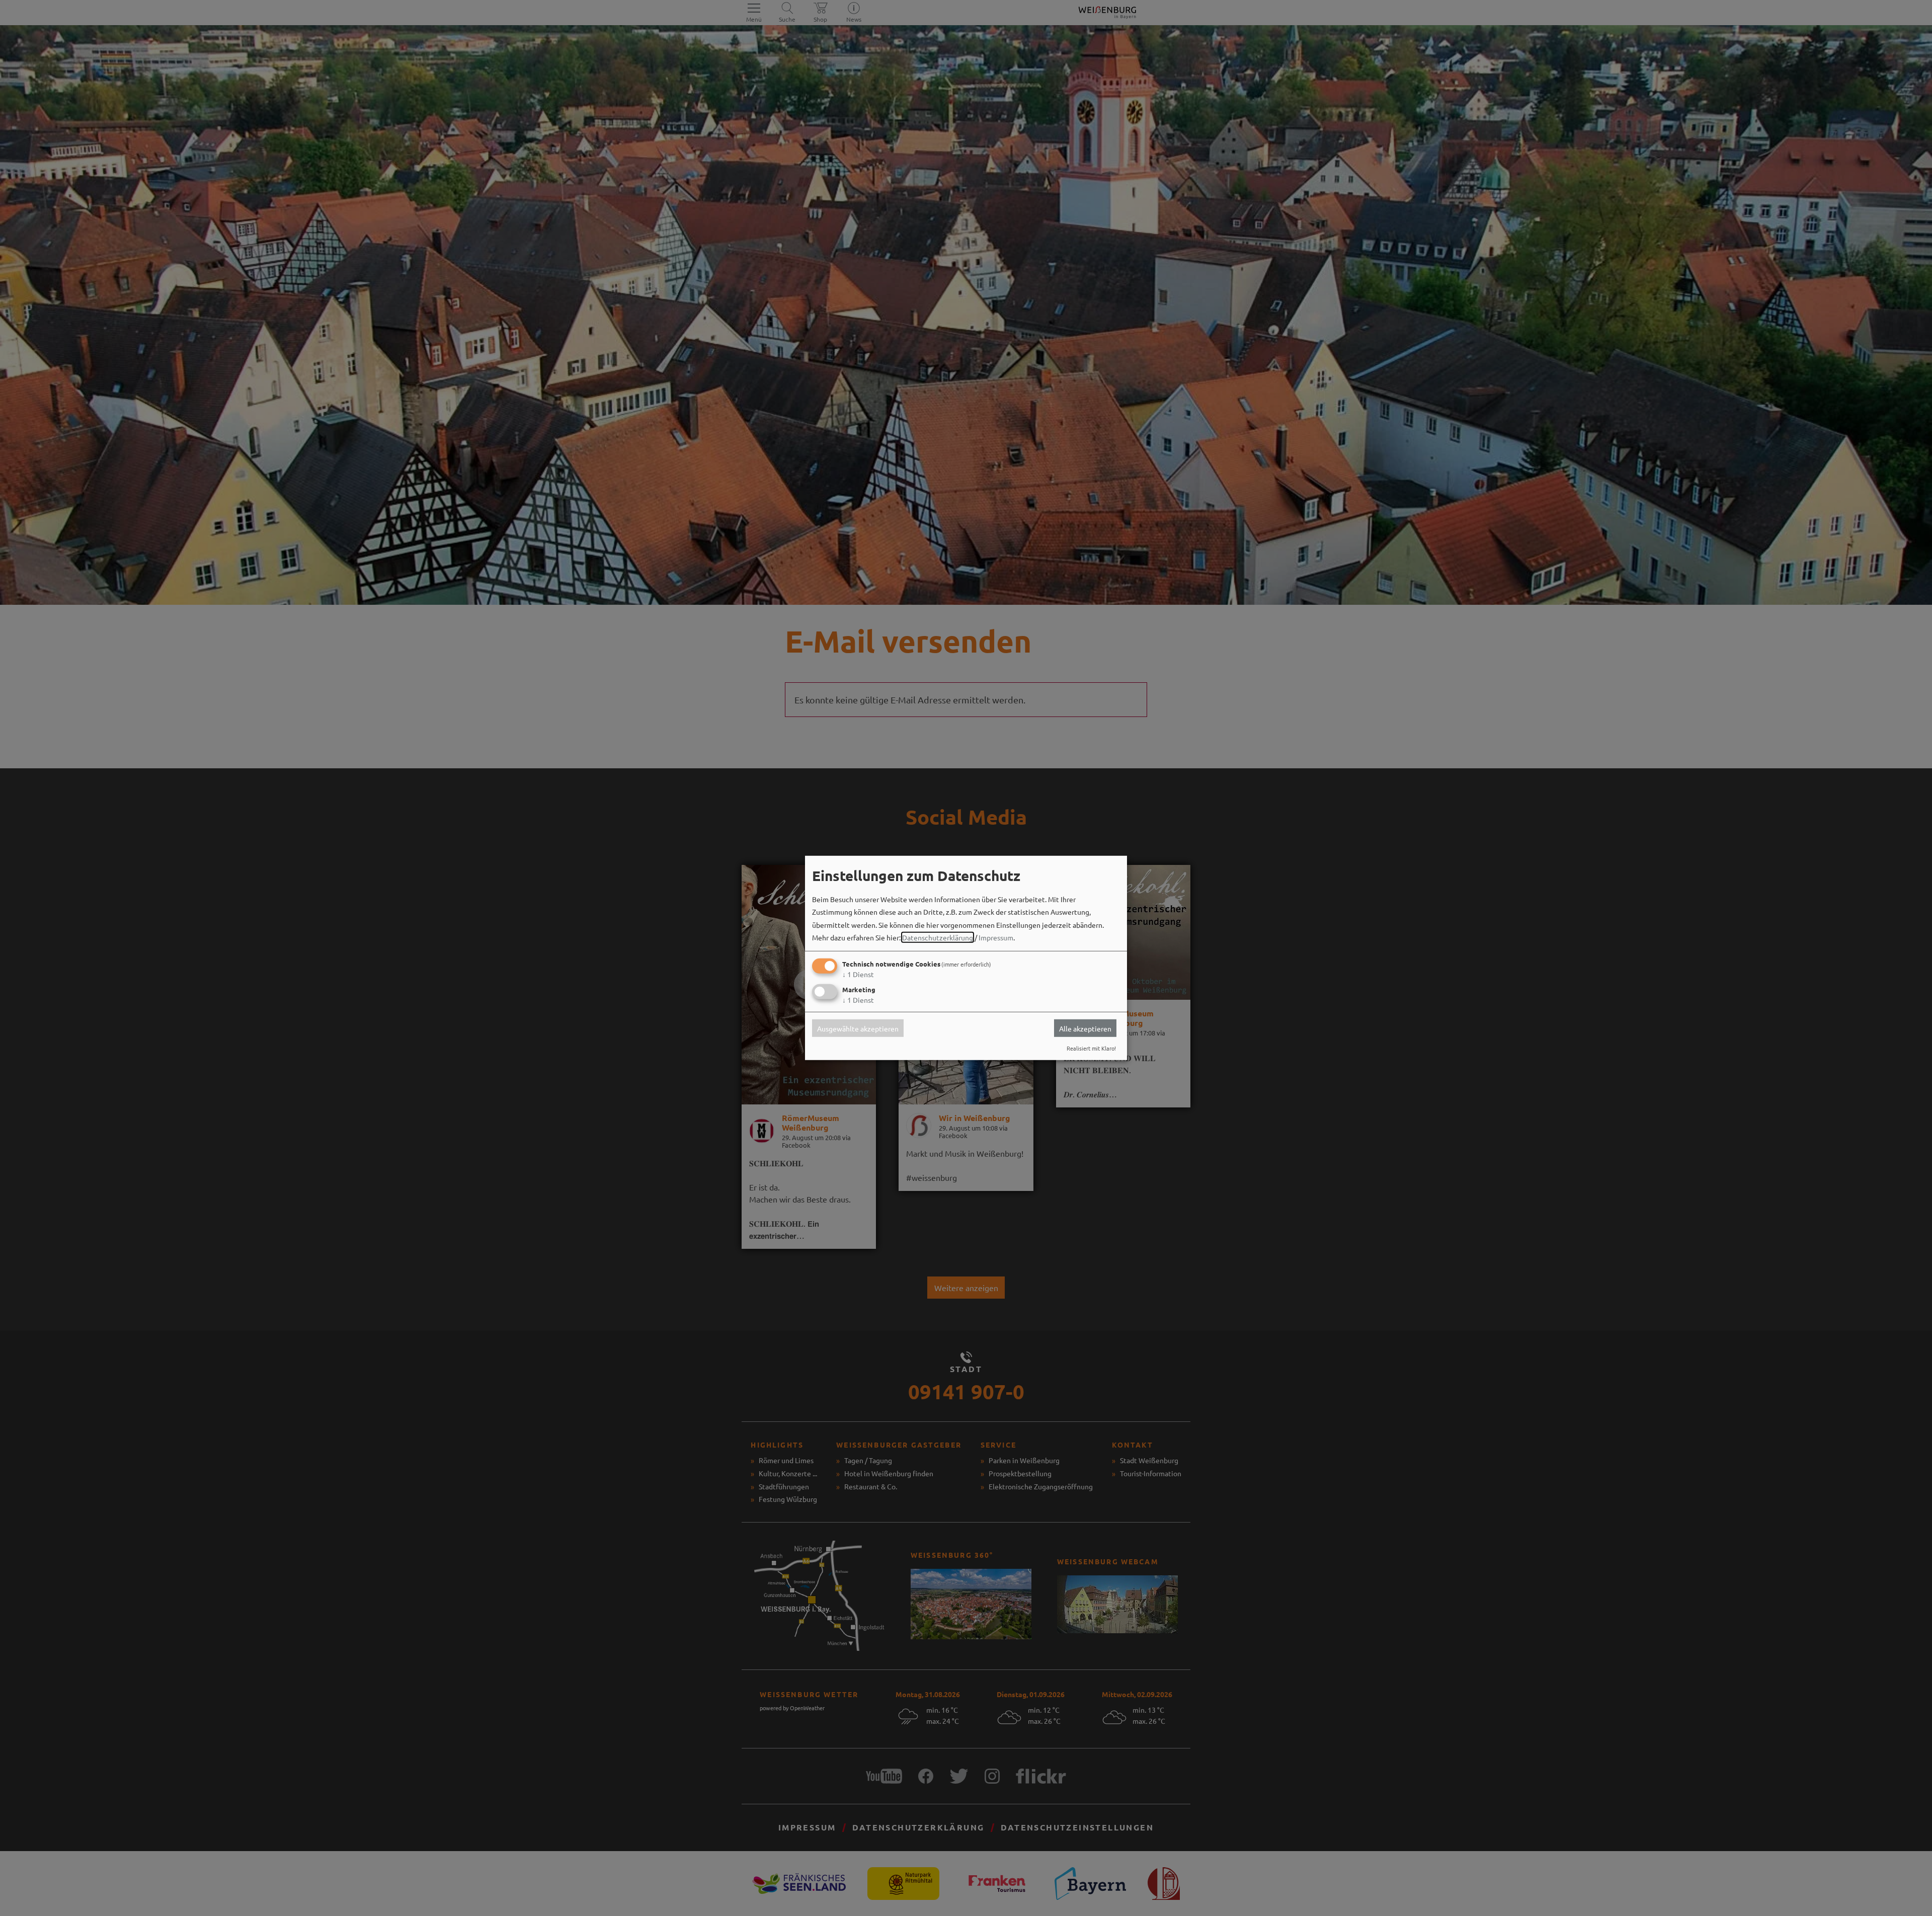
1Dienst (858, 974)
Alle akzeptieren (1085, 1028)
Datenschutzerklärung (938, 937)
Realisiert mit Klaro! (1091, 1048)
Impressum (996, 937)
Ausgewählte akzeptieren (858, 1028)
